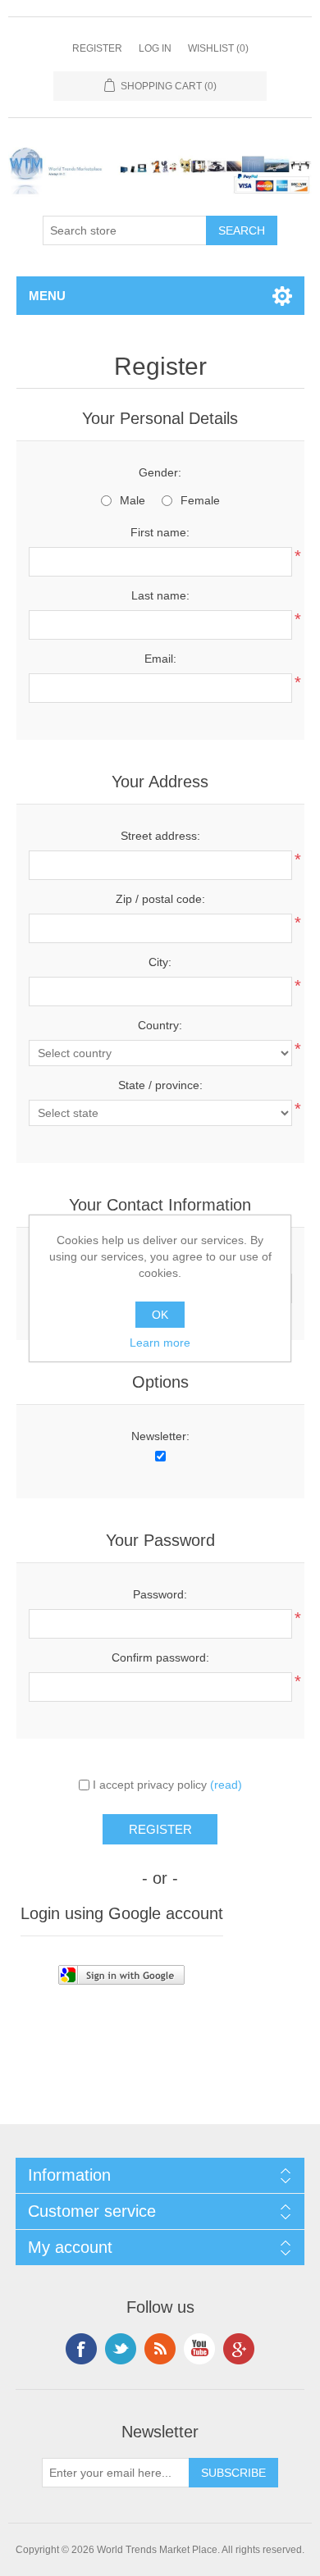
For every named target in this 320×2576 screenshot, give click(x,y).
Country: (160, 1025)
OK (160, 1315)
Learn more (160, 1343)
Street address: (160, 836)
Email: (160, 659)
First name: (160, 532)
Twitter (121, 2349)
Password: (160, 1594)
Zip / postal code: (160, 899)
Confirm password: (160, 1657)
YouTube (199, 2349)
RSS (160, 2349)
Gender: (160, 472)
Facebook (81, 2349)
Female (200, 500)
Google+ (239, 2349)
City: (160, 962)
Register (97, 48)
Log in (155, 48)
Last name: (160, 595)
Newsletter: (160, 1436)
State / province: (160, 1085)
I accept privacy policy (150, 1785)
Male (133, 500)
